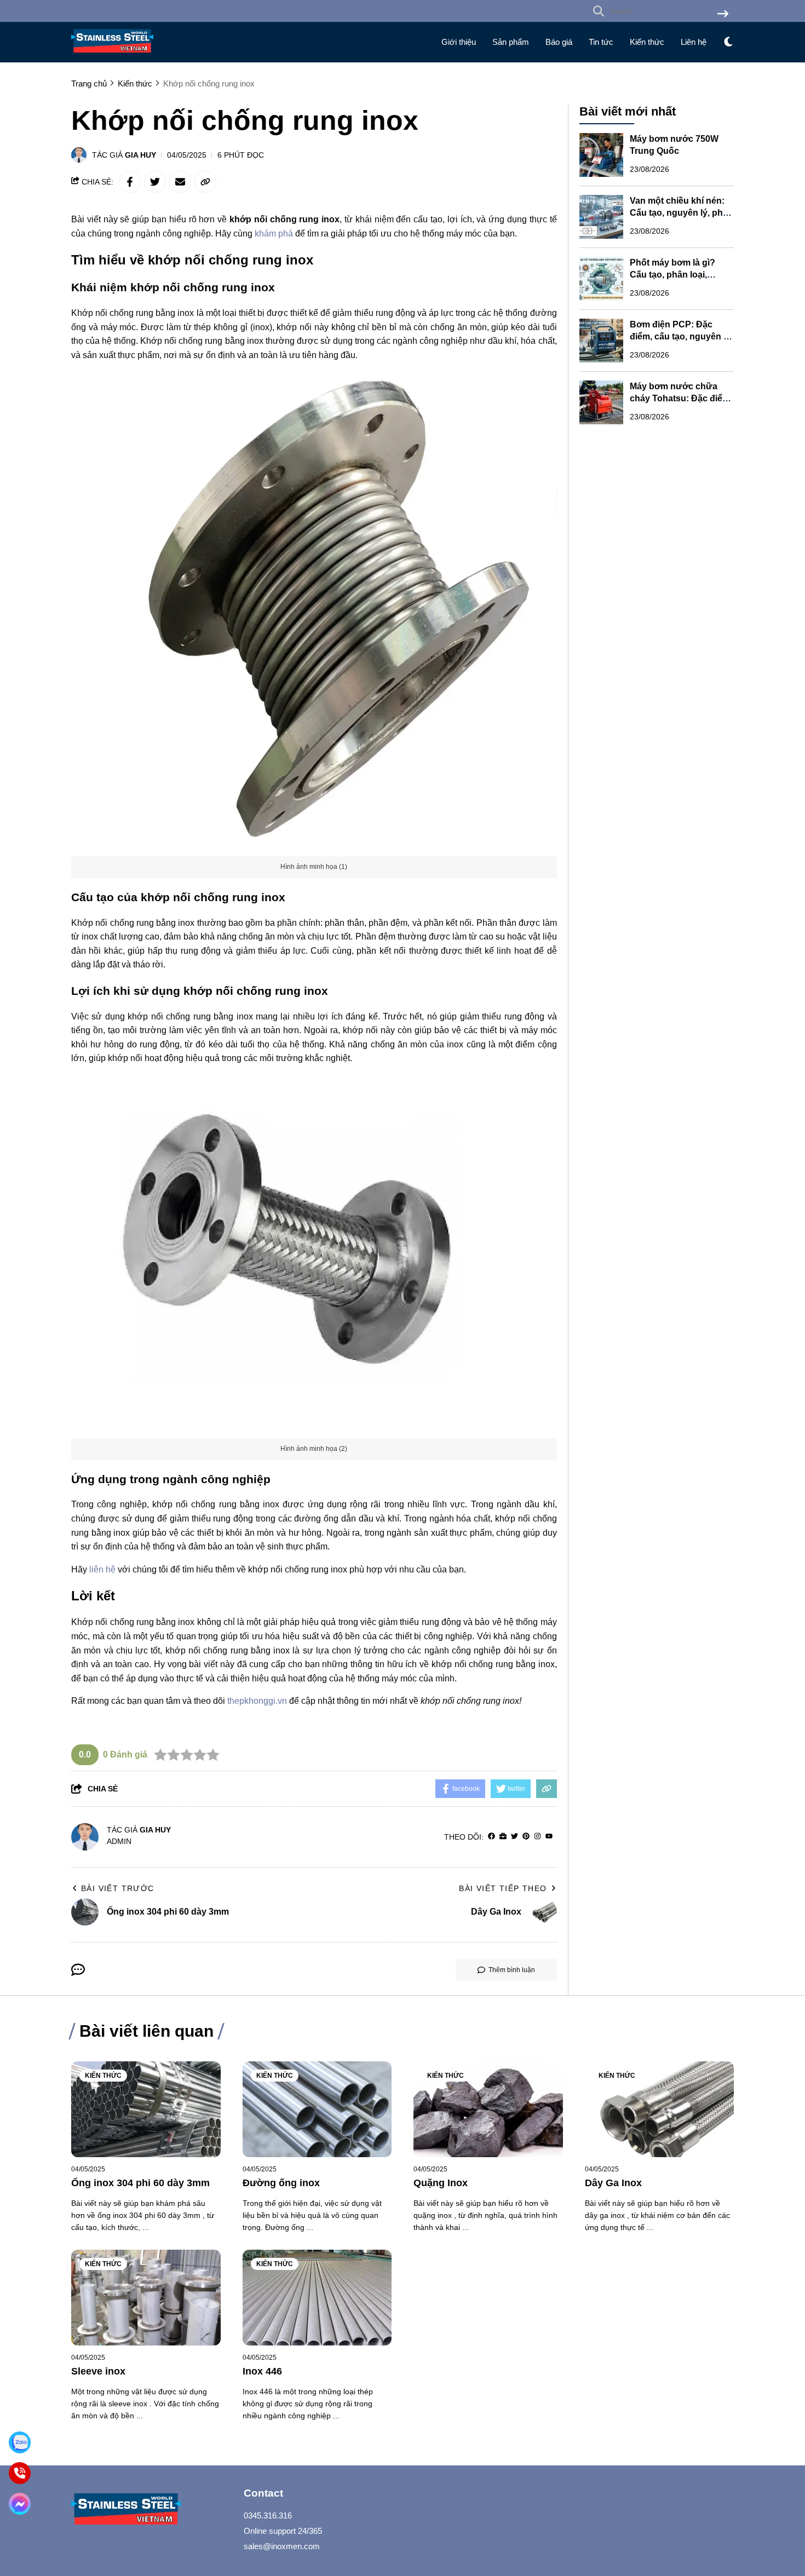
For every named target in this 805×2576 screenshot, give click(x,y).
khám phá (274, 234)
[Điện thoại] (20, 2473)
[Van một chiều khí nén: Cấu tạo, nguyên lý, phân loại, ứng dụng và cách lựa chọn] (601, 217)
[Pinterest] (526, 1837)
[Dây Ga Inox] (660, 2109)
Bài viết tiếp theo (503, 1888)
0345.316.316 (268, 2516)
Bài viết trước (118, 1888)
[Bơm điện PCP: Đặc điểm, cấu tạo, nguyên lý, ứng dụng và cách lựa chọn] (601, 341)
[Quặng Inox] (488, 2109)
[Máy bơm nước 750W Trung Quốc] (601, 155)
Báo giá (559, 42)
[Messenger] (20, 2504)
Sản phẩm (511, 42)
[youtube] (549, 1837)
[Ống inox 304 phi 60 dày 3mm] (146, 2109)
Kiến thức (647, 42)
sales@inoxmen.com (282, 2546)
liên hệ (102, 1569)
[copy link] (205, 182)
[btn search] (723, 15)
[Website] (503, 1837)
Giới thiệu (459, 42)
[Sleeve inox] (146, 2298)
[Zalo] (20, 2442)
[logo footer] (151, 2511)
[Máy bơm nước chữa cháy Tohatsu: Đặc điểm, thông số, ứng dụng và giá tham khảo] (601, 402)
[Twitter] (514, 1837)
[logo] (112, 55)
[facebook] (491, 1837)
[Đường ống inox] (317, 2109)
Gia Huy (140, 155)
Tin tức (601, 42)
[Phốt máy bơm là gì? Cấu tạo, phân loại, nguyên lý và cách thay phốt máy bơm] (601, 279)
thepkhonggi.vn (257, 1701)
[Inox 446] (317, 2298)
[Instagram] (537, 1837)
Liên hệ (694, 42)
